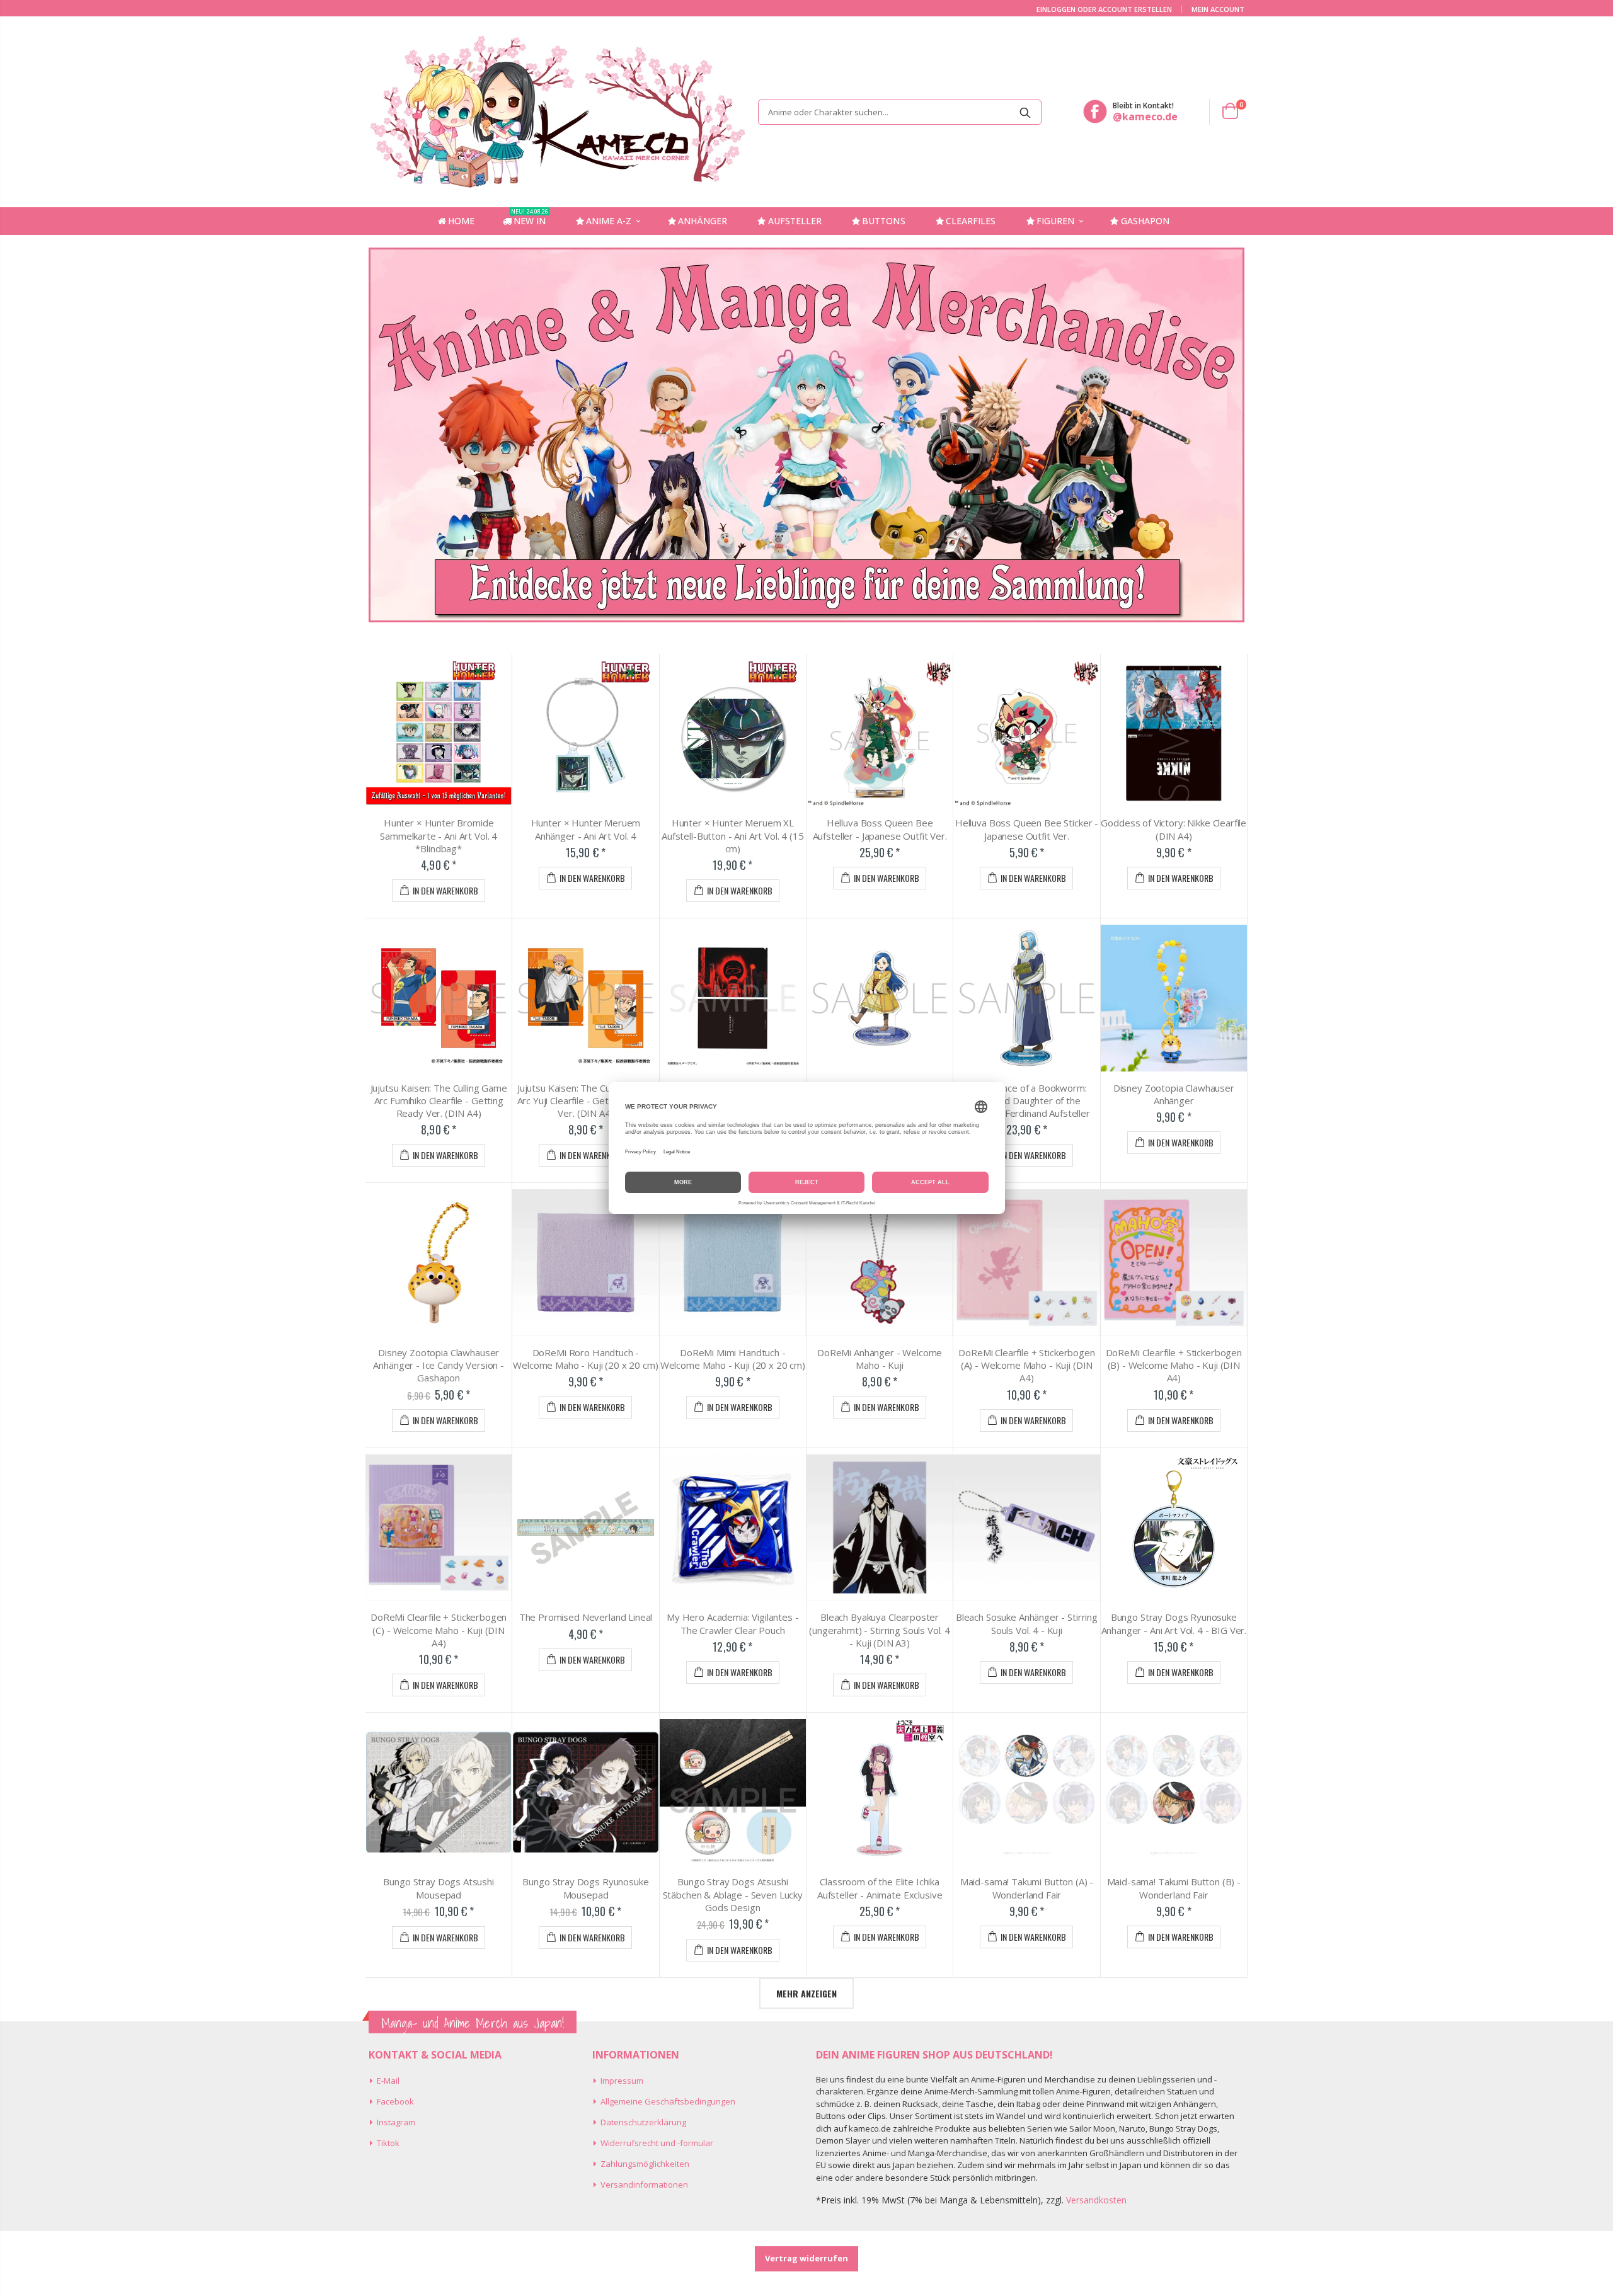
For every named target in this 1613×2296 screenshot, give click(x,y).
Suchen (1025, 112)
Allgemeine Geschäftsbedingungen (668, 2101)
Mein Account (1218, 9)
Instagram (396, 2122)
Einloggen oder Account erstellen (1104, 9)
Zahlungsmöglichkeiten (645, 2164)
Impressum (622, 2081)
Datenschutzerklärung (643, 2122)
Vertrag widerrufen (806, 2258)
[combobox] (900, 112)
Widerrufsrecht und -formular (657, 2143)
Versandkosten (1096, 2200)
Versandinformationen (644, 2185)
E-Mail (388, 2081)
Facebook (395, 2101)
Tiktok (388, 2143)
